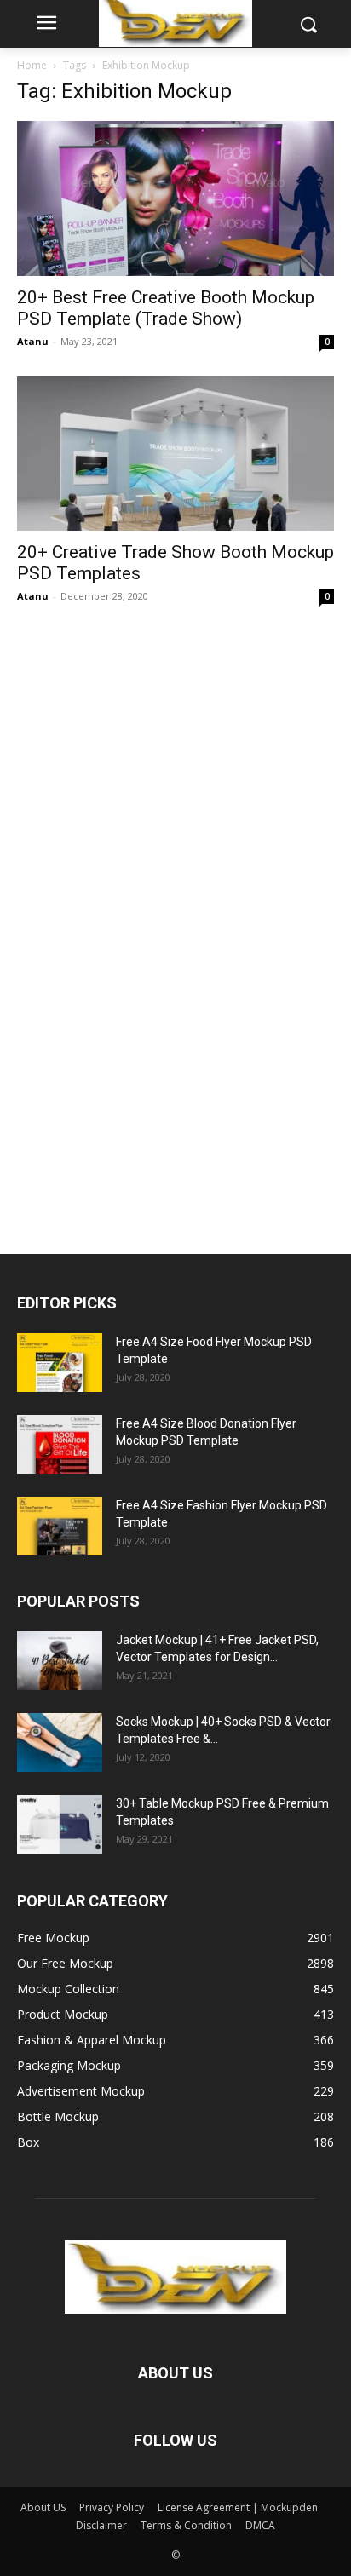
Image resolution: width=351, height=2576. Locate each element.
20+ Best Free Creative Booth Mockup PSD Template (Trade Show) (166, 308)
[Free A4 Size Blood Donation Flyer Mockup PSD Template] (60, 1444)
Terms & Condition (186, 2525)
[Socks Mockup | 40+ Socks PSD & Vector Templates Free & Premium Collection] (60, 1742)
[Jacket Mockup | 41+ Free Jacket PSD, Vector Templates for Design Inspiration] (60, 1661)
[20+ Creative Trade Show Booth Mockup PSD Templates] (175, 453)
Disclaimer (101, 2525)
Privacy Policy (112, 2507)
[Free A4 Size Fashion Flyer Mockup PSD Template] (60, 1526)
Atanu (33, 341)
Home (32, 65)
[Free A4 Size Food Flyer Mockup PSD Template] (60, 1363)
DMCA (260, 2525)
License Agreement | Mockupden (238, 2507)
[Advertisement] (145, 922)
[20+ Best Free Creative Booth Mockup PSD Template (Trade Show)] (175, 198)
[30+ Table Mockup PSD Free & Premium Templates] (60, 1824)
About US (43, 2507)
